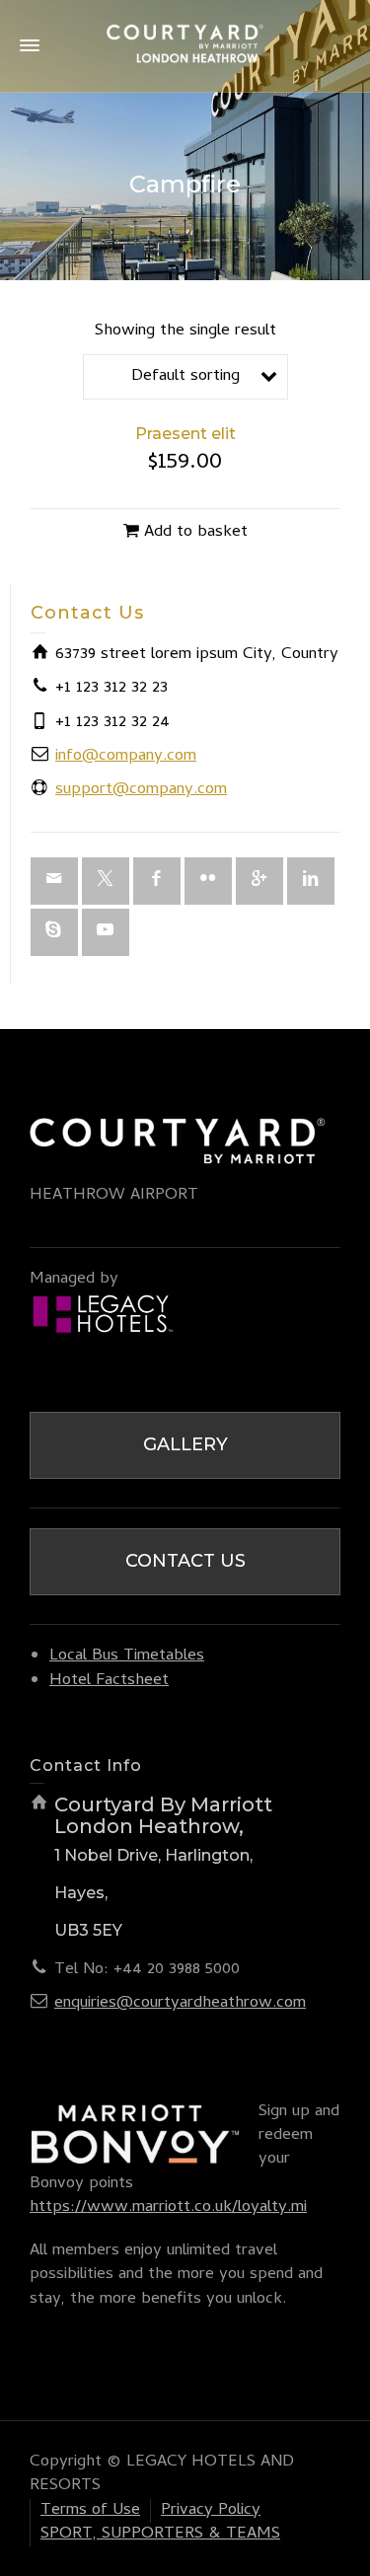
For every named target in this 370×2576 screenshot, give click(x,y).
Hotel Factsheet (109, 1681)
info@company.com (126, 757)
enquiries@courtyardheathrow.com (180, 2004)
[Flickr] (208, 881)
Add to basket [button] (196, 533)
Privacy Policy (211, 2511)
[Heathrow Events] (185, 47)
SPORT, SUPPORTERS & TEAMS (160, 2535)
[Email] (54, 881)
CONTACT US (185, 1561)
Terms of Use (90, 2511)
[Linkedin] (311, 881)
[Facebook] (157, 881)
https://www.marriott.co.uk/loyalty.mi (168, 2208)
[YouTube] (106, 932)
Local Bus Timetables (127, 1656)
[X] (106, 881)
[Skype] (54, 932)
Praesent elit (185, 434)
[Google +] (259, 881)
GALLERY (185, 1444)
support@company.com (141, 790)
